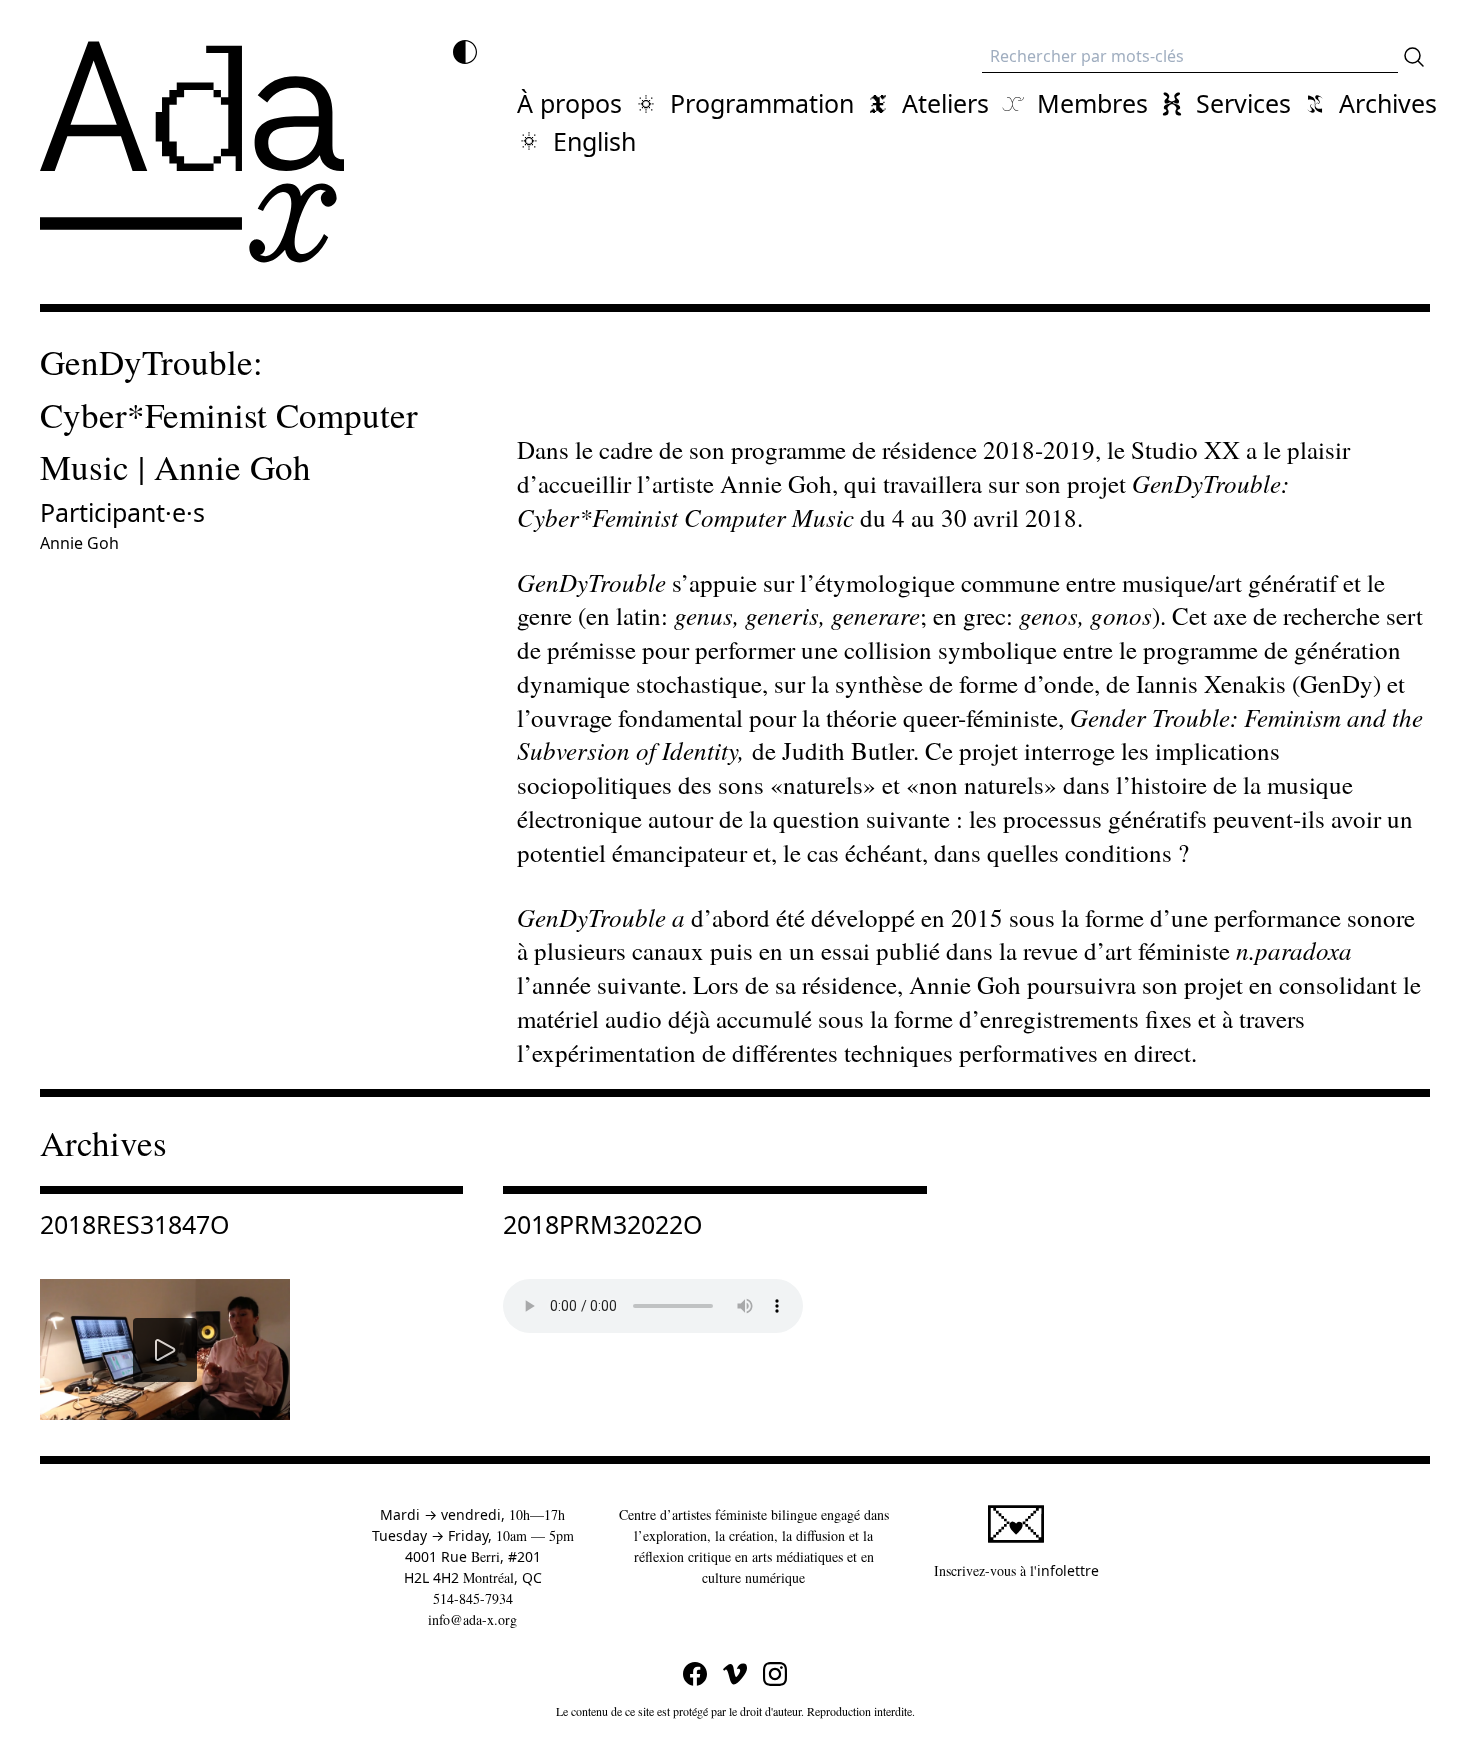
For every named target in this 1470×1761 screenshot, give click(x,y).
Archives (1388, 103)
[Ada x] (192, 152)
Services (1243, 103)
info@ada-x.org (472, 1619)
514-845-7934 (473, 1598)
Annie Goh (79, 543)
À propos (569, 103)
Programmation (762, 103)
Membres (1092, 103)
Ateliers (945, 103)
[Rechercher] (1414, 57)
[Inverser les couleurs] (465, 52)
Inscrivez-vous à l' (1016, 1570)
